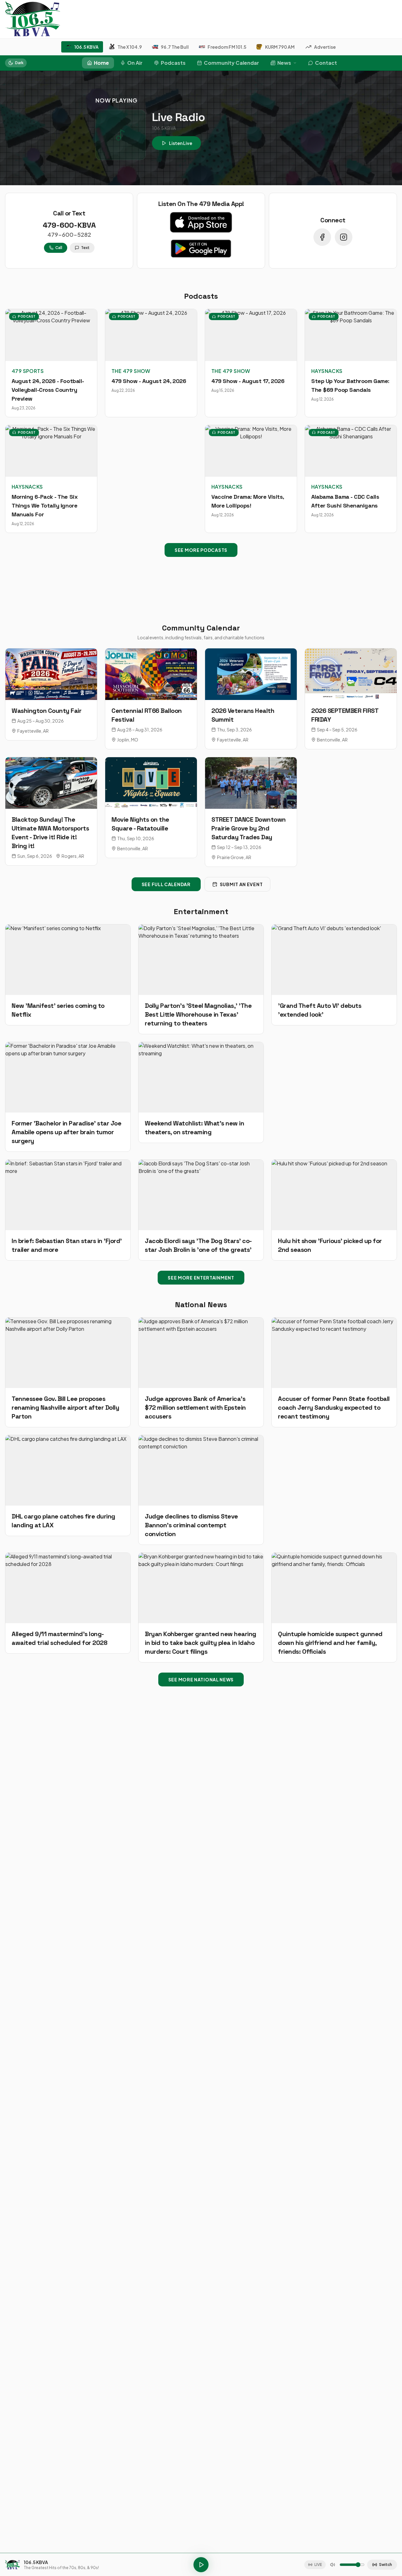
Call (59, 248)
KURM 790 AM (280, 47)
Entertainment (201, 911)
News (284, 63)
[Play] (201, 2565)
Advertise (325, 47)
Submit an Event (241, 884)
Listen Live (181, 143)
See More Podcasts (201, 550)
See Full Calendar (166, 884)
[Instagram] (344, 237)
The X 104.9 (130, 47)
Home (101, 63)
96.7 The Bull (175, 47)
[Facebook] (322, 237)
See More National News (201, 1679)
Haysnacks (327, 371)
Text (85, 248)
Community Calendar (231, 63)
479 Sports (28, 371)
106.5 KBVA (87, 47)
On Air (135, 63)
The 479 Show (131, 371)
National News (201, 1305)
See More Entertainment (201, 1278)
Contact (326, 63)
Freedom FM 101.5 (227, 47)
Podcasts (173, 63)
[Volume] (333, 2565)
